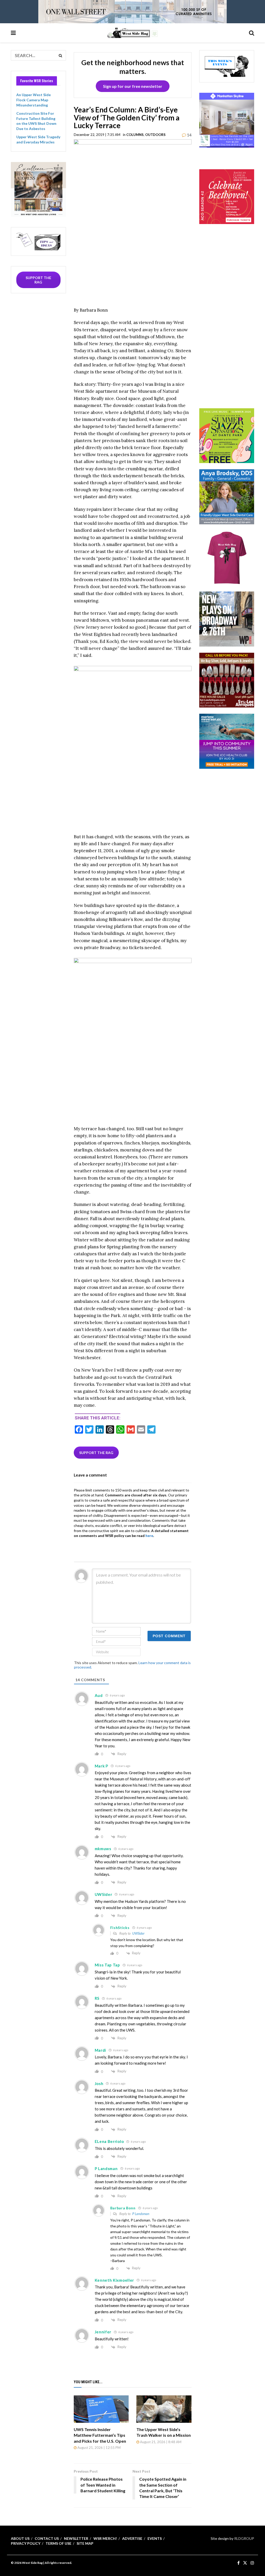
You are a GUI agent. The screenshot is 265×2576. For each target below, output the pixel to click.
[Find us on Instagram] (252, 2563)
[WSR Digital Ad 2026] (227, 679)
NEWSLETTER (76, 2538)
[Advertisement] (232, 323)
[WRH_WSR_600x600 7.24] (227, 120)
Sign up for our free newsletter (133, 86)
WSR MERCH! (105, 2538)
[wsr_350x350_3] (227, 196)
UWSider (138, 1933)
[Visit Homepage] (132, 33)
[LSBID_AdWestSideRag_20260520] (227, 435)
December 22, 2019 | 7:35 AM (97, 135)
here (149, 1536)
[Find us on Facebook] (238, 2563)
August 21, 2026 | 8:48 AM (160, 2442)
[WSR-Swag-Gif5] (227, 557)
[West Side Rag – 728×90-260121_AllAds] (132, 11)
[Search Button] (252, 33)
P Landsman (141, 2214)
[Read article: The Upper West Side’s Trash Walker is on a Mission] (164, 2409)
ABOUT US (20, 2538)
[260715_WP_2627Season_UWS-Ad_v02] (227, 618)
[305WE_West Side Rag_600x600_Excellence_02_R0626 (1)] (38, 189)
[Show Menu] (13, 33)
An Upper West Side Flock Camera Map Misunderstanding (34, 100)
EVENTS (155, 2538)
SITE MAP (85, 2543)
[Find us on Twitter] (245, 2563)
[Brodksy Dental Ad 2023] (227, 496)
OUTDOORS (155, 135)
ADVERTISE (132, 2538)
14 (189, 135)
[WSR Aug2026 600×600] (227, 741)
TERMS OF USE (58, 2543)
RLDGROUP (244, 2538)
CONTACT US (47, 2538)
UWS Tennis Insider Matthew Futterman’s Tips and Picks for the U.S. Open (100, 2435)
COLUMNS (135, 135)
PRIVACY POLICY (26, 2543)
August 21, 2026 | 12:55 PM (99, 2448)
